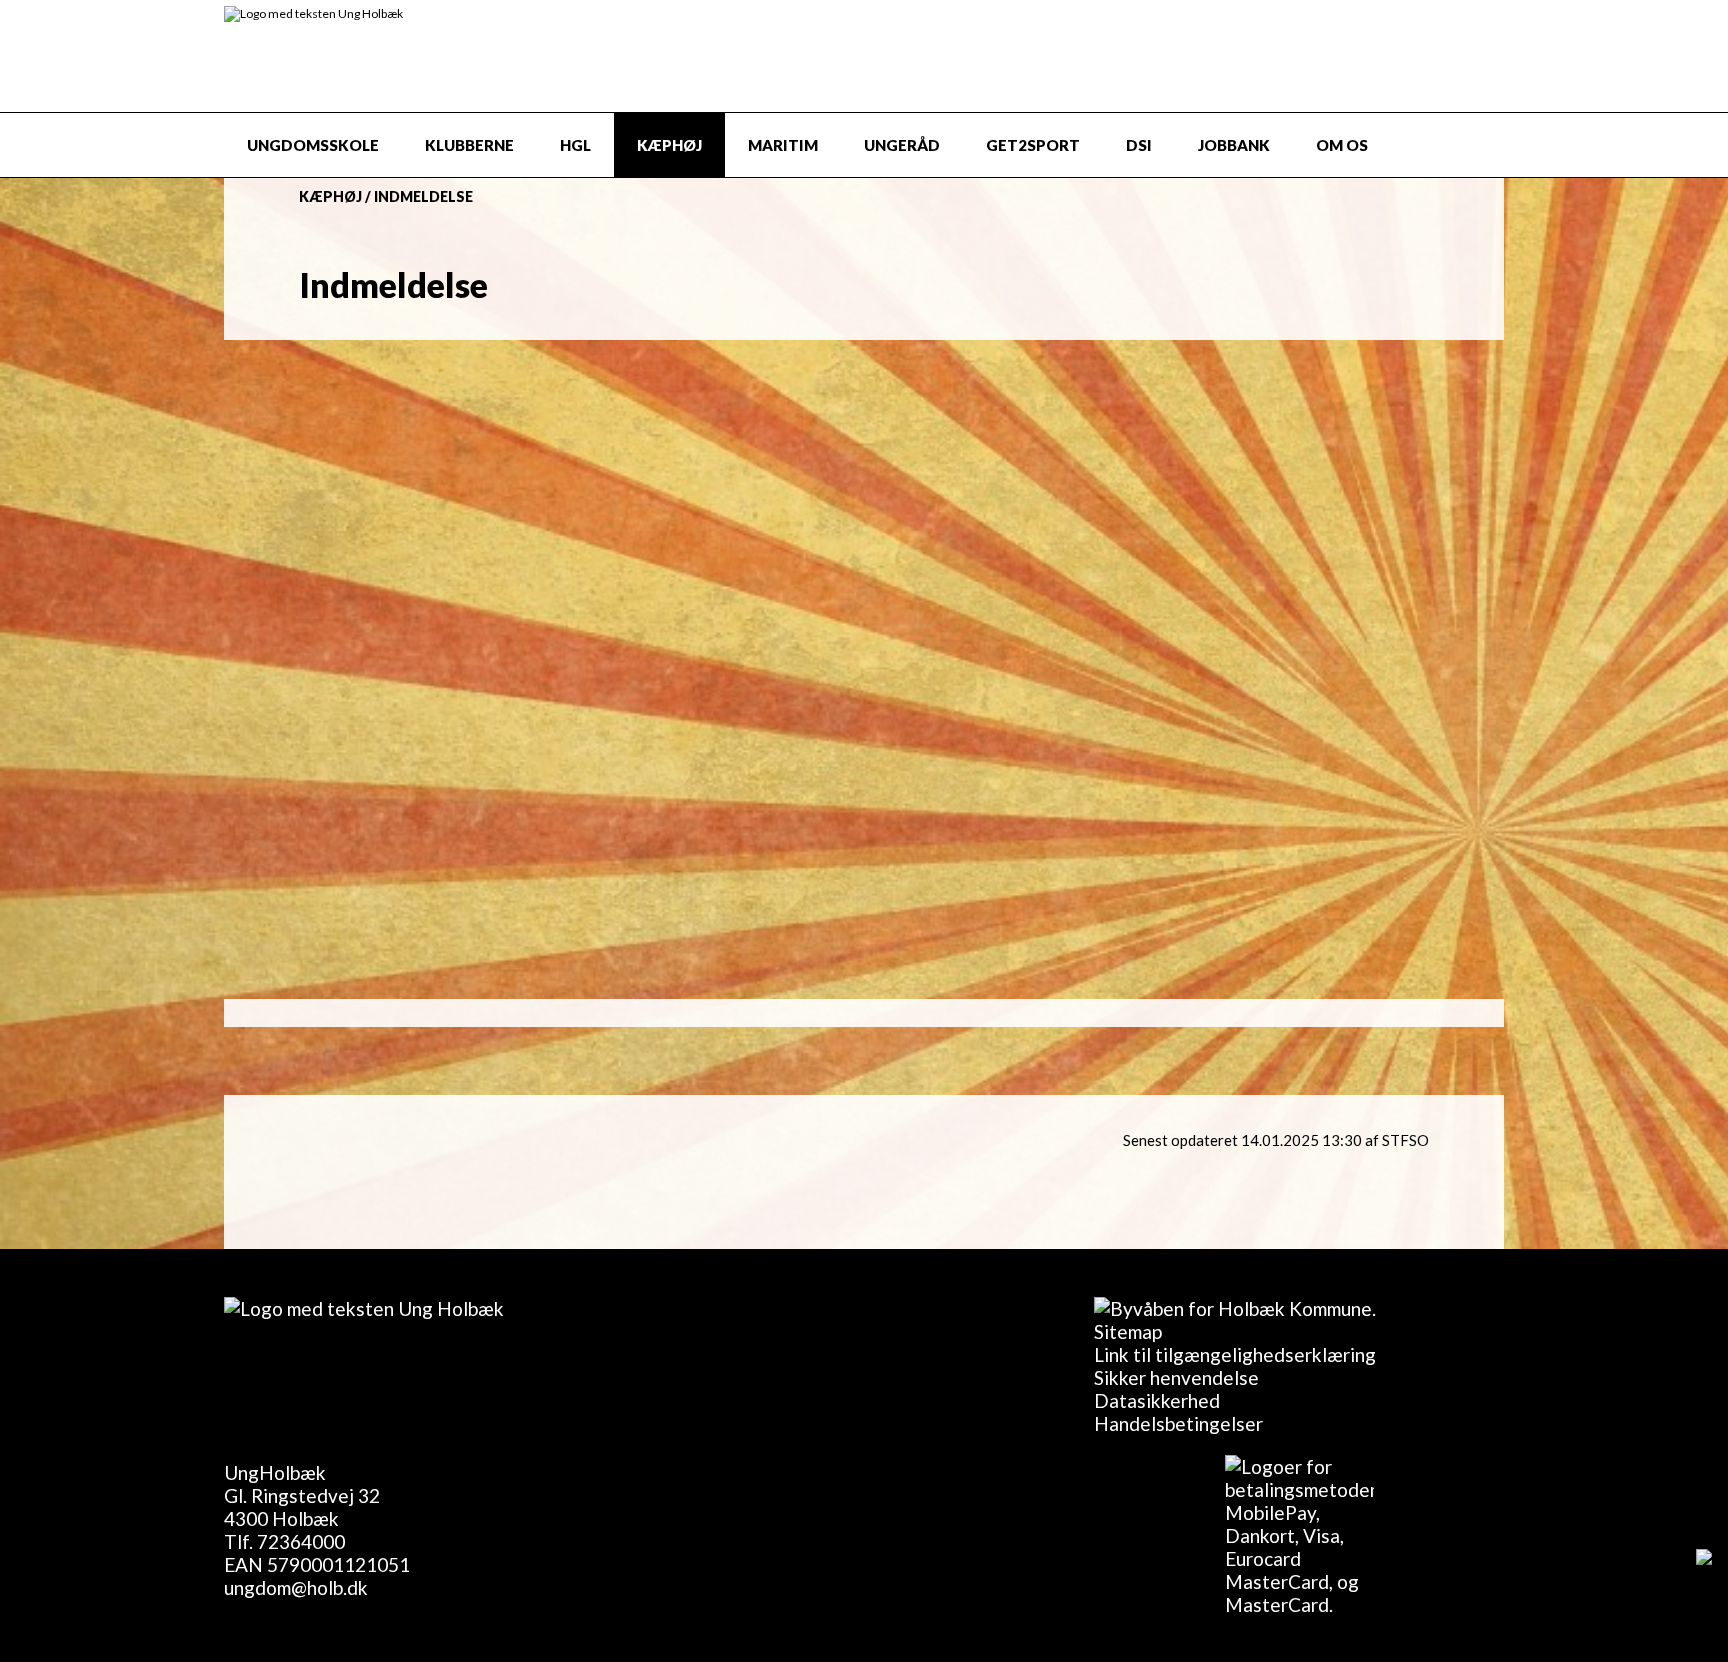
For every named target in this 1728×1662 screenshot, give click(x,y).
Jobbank (1234, 145)
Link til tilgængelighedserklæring (1235, 1354)
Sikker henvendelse (1176, 1377)
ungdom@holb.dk (296, 1587)
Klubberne (469, 145)
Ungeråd (902, 145)
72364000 (301, 1541)
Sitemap (1128, 1331)
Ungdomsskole (313, 145)
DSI (1139, 145)
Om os (1342, 145)
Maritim (783, 145)
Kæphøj (669, 145)
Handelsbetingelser (1178, 1423)
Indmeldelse (423, 196)
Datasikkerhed (1157, 1400)
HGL (575, 145)
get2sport (1033, 145)
